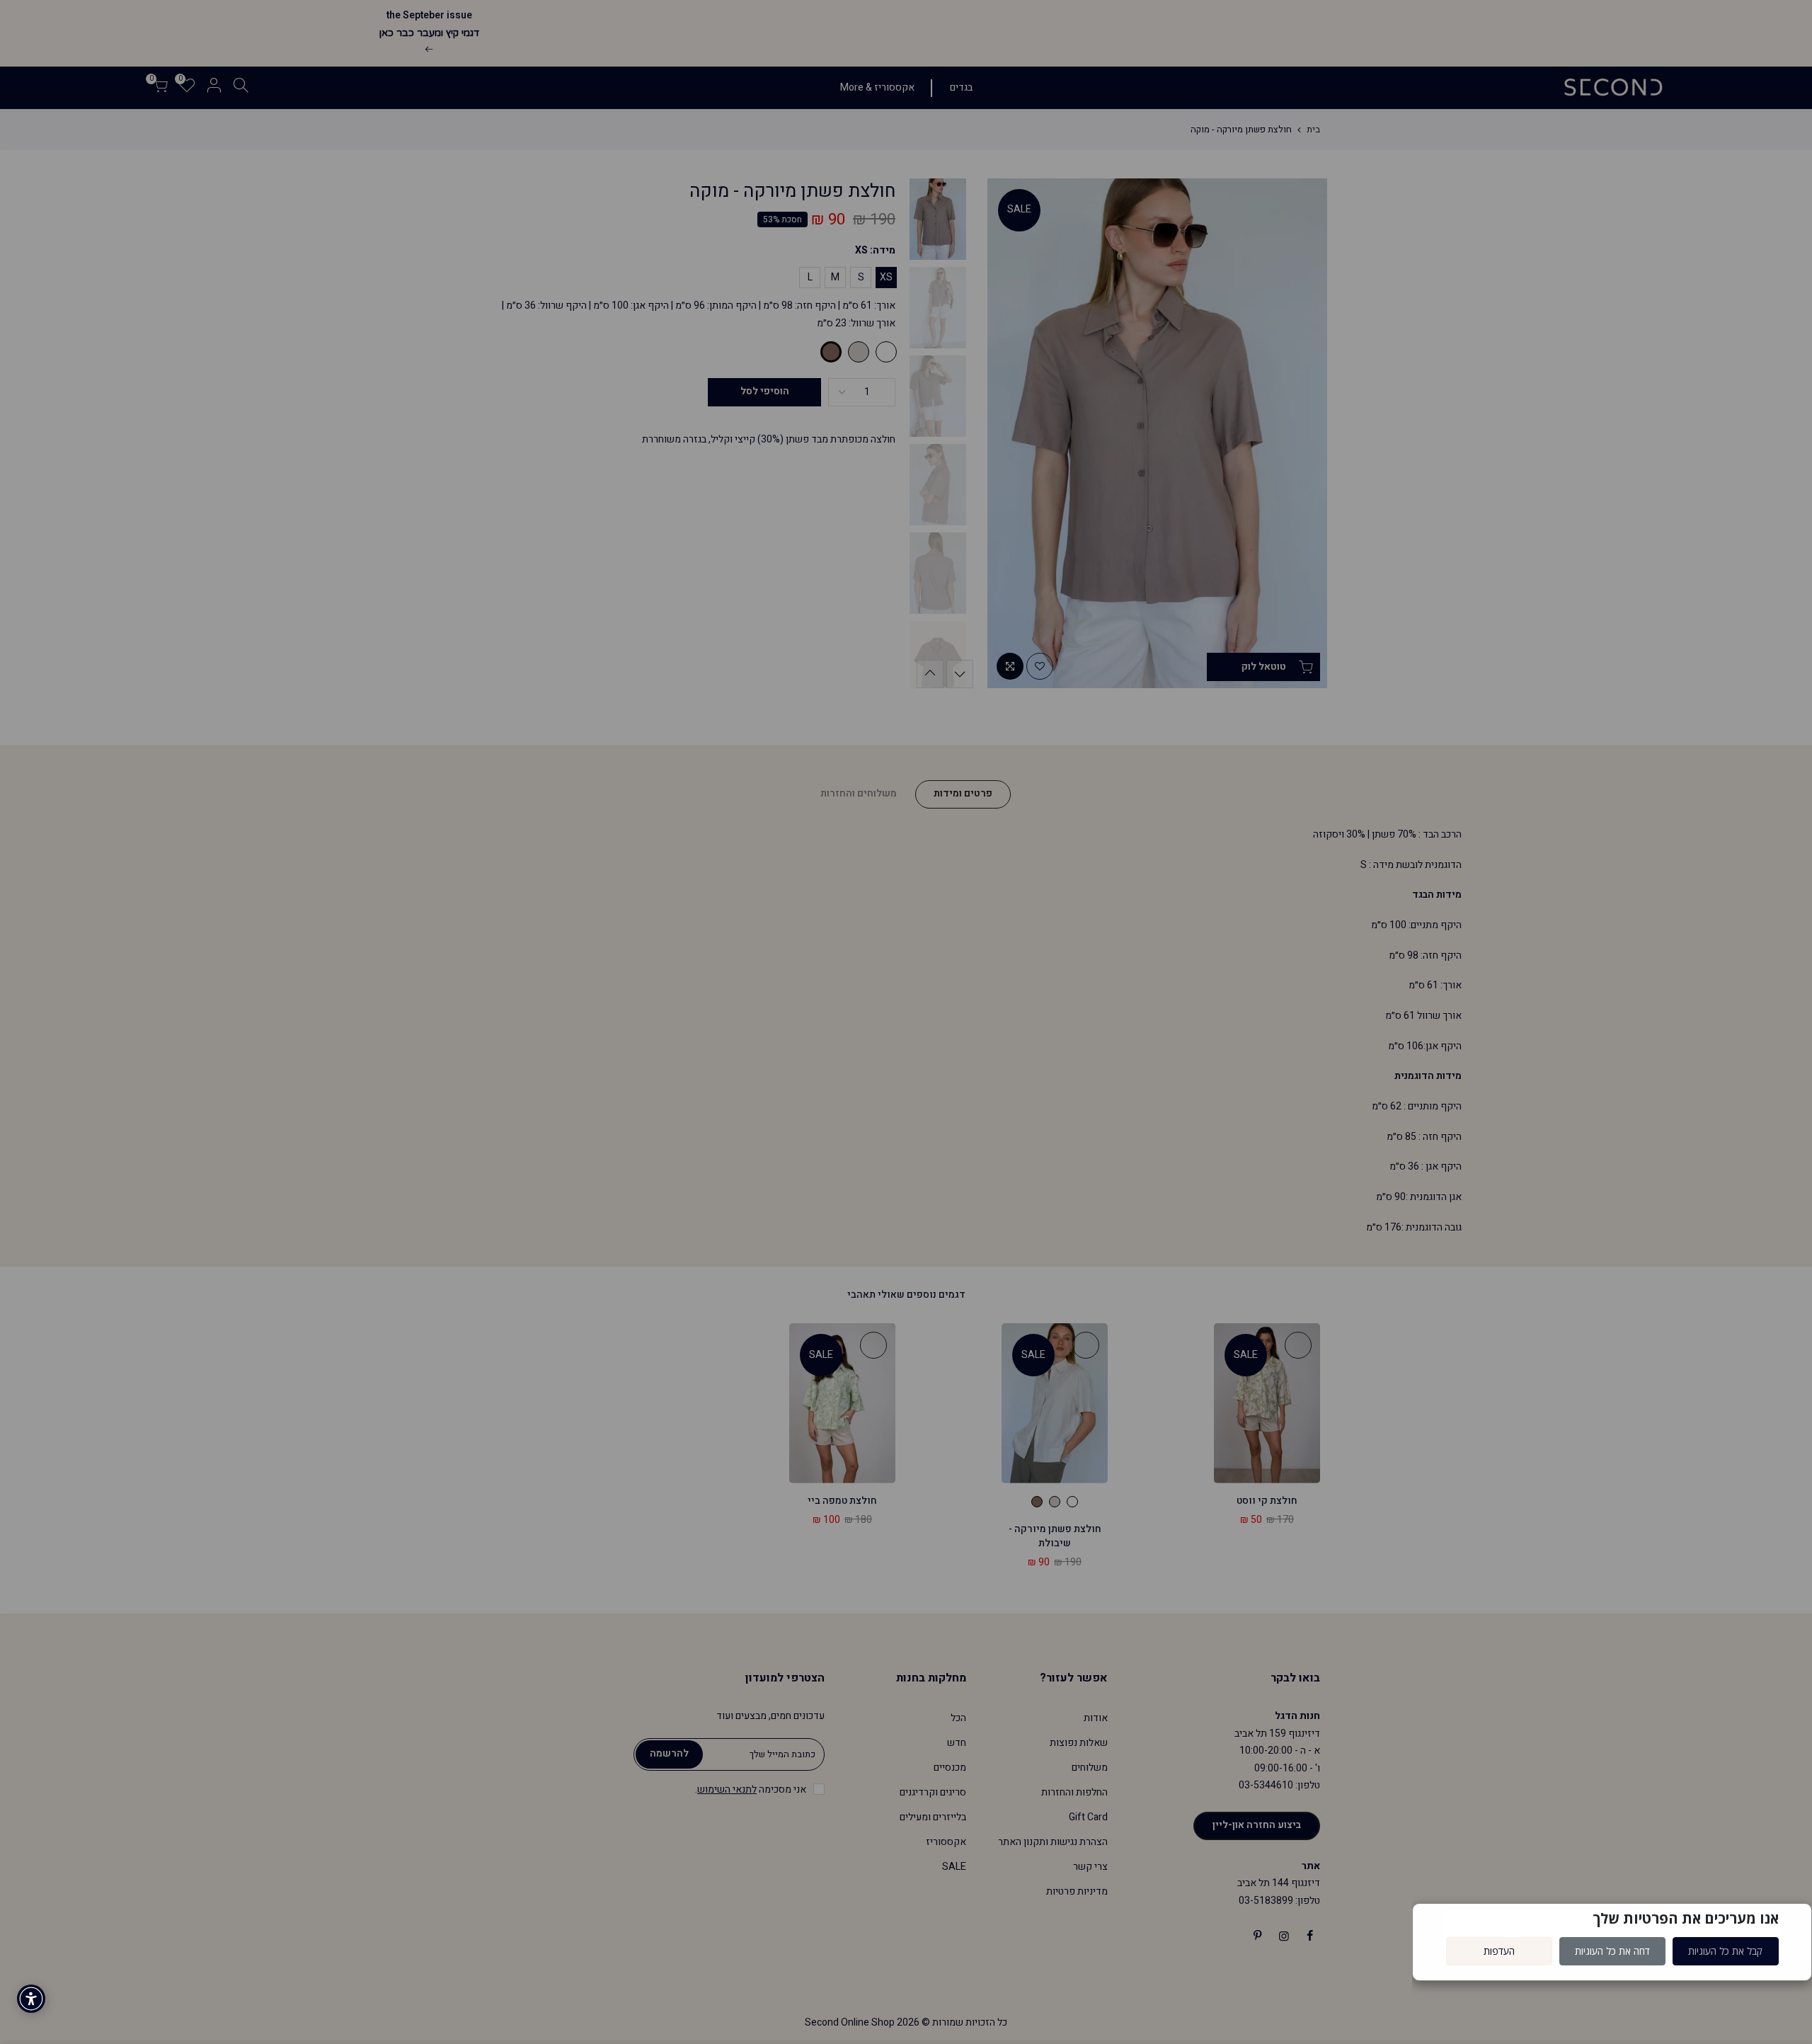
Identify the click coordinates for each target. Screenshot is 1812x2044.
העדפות (1499, 1951)
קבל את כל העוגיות (1725, 1951)
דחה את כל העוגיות (1612, 1951)
